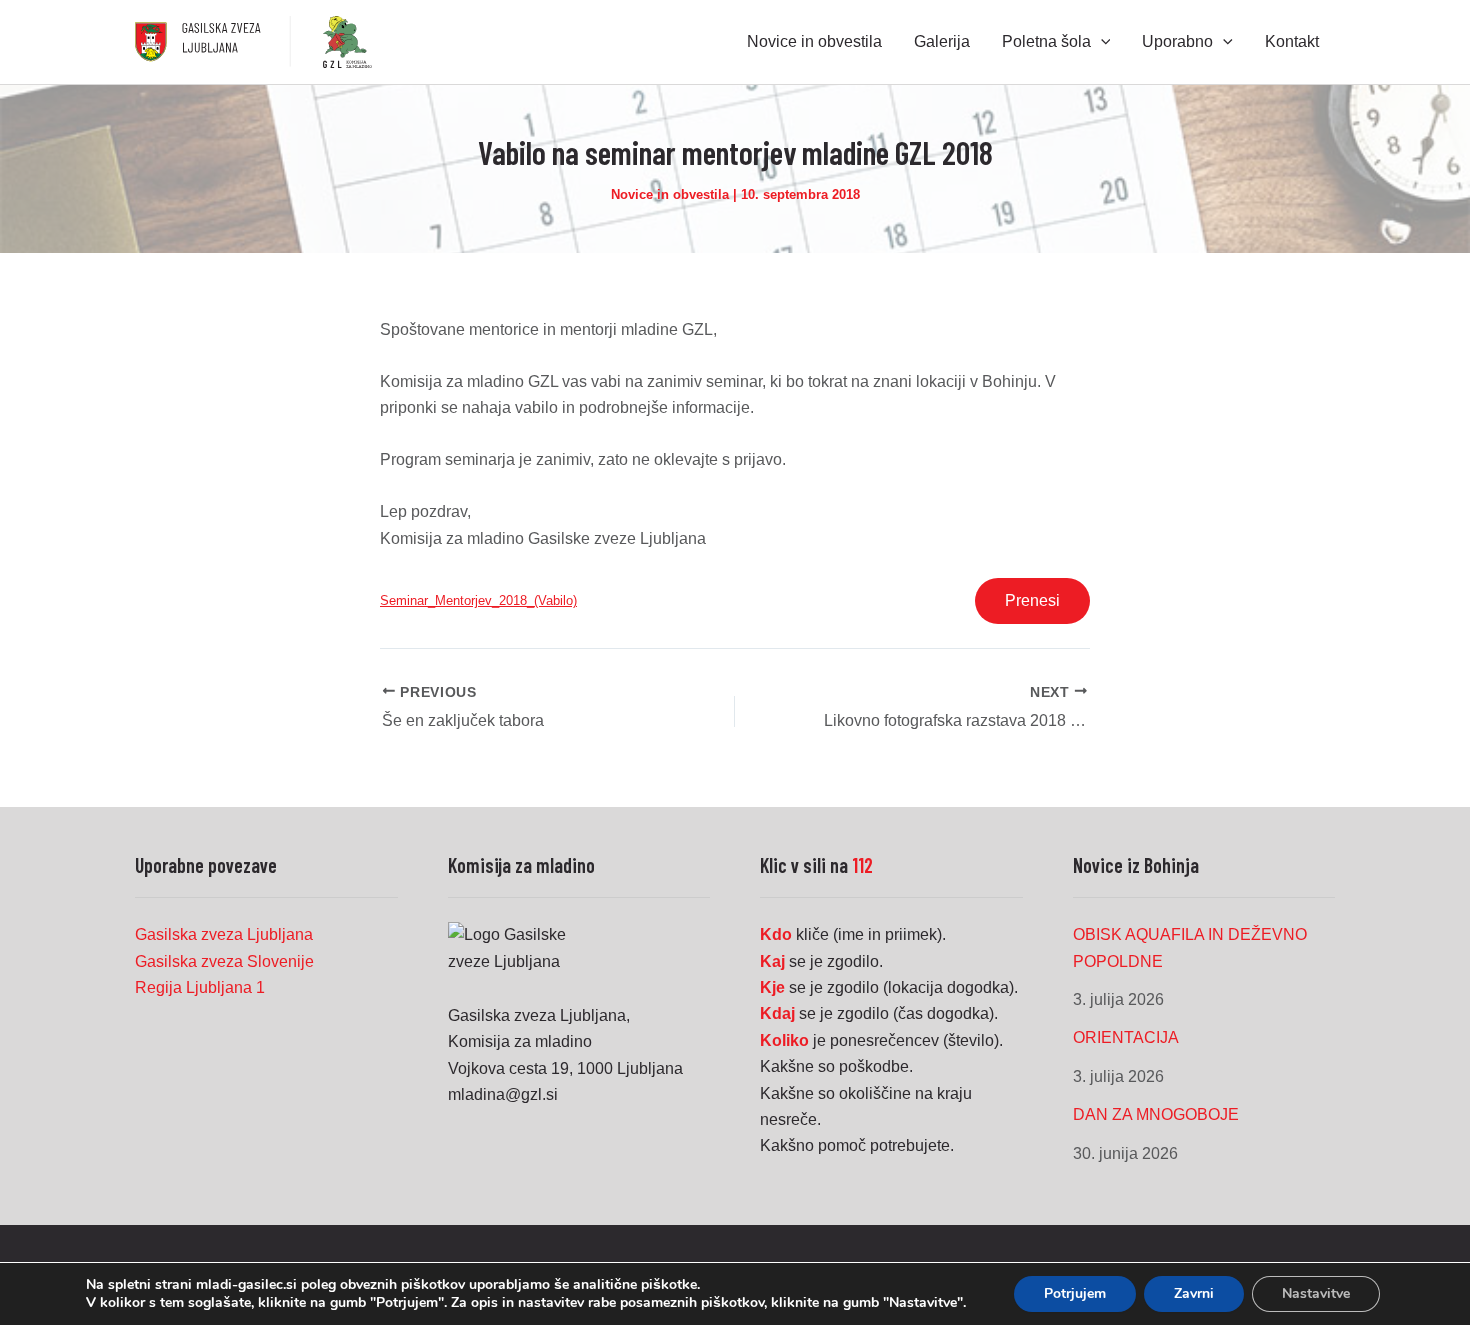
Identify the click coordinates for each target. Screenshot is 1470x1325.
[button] (1101, 42)
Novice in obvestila (670, 194)
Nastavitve (1316, 1293)
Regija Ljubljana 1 (200, 987)
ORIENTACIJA (1126, 1037)
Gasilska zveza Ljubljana (224, 934)
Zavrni (1194, 1293)
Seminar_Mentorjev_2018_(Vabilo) (478, 600)
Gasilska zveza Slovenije (224, 961)
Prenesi (1032, 600)
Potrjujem (1075, 1293)
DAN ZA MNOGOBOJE (1156, 1114)
